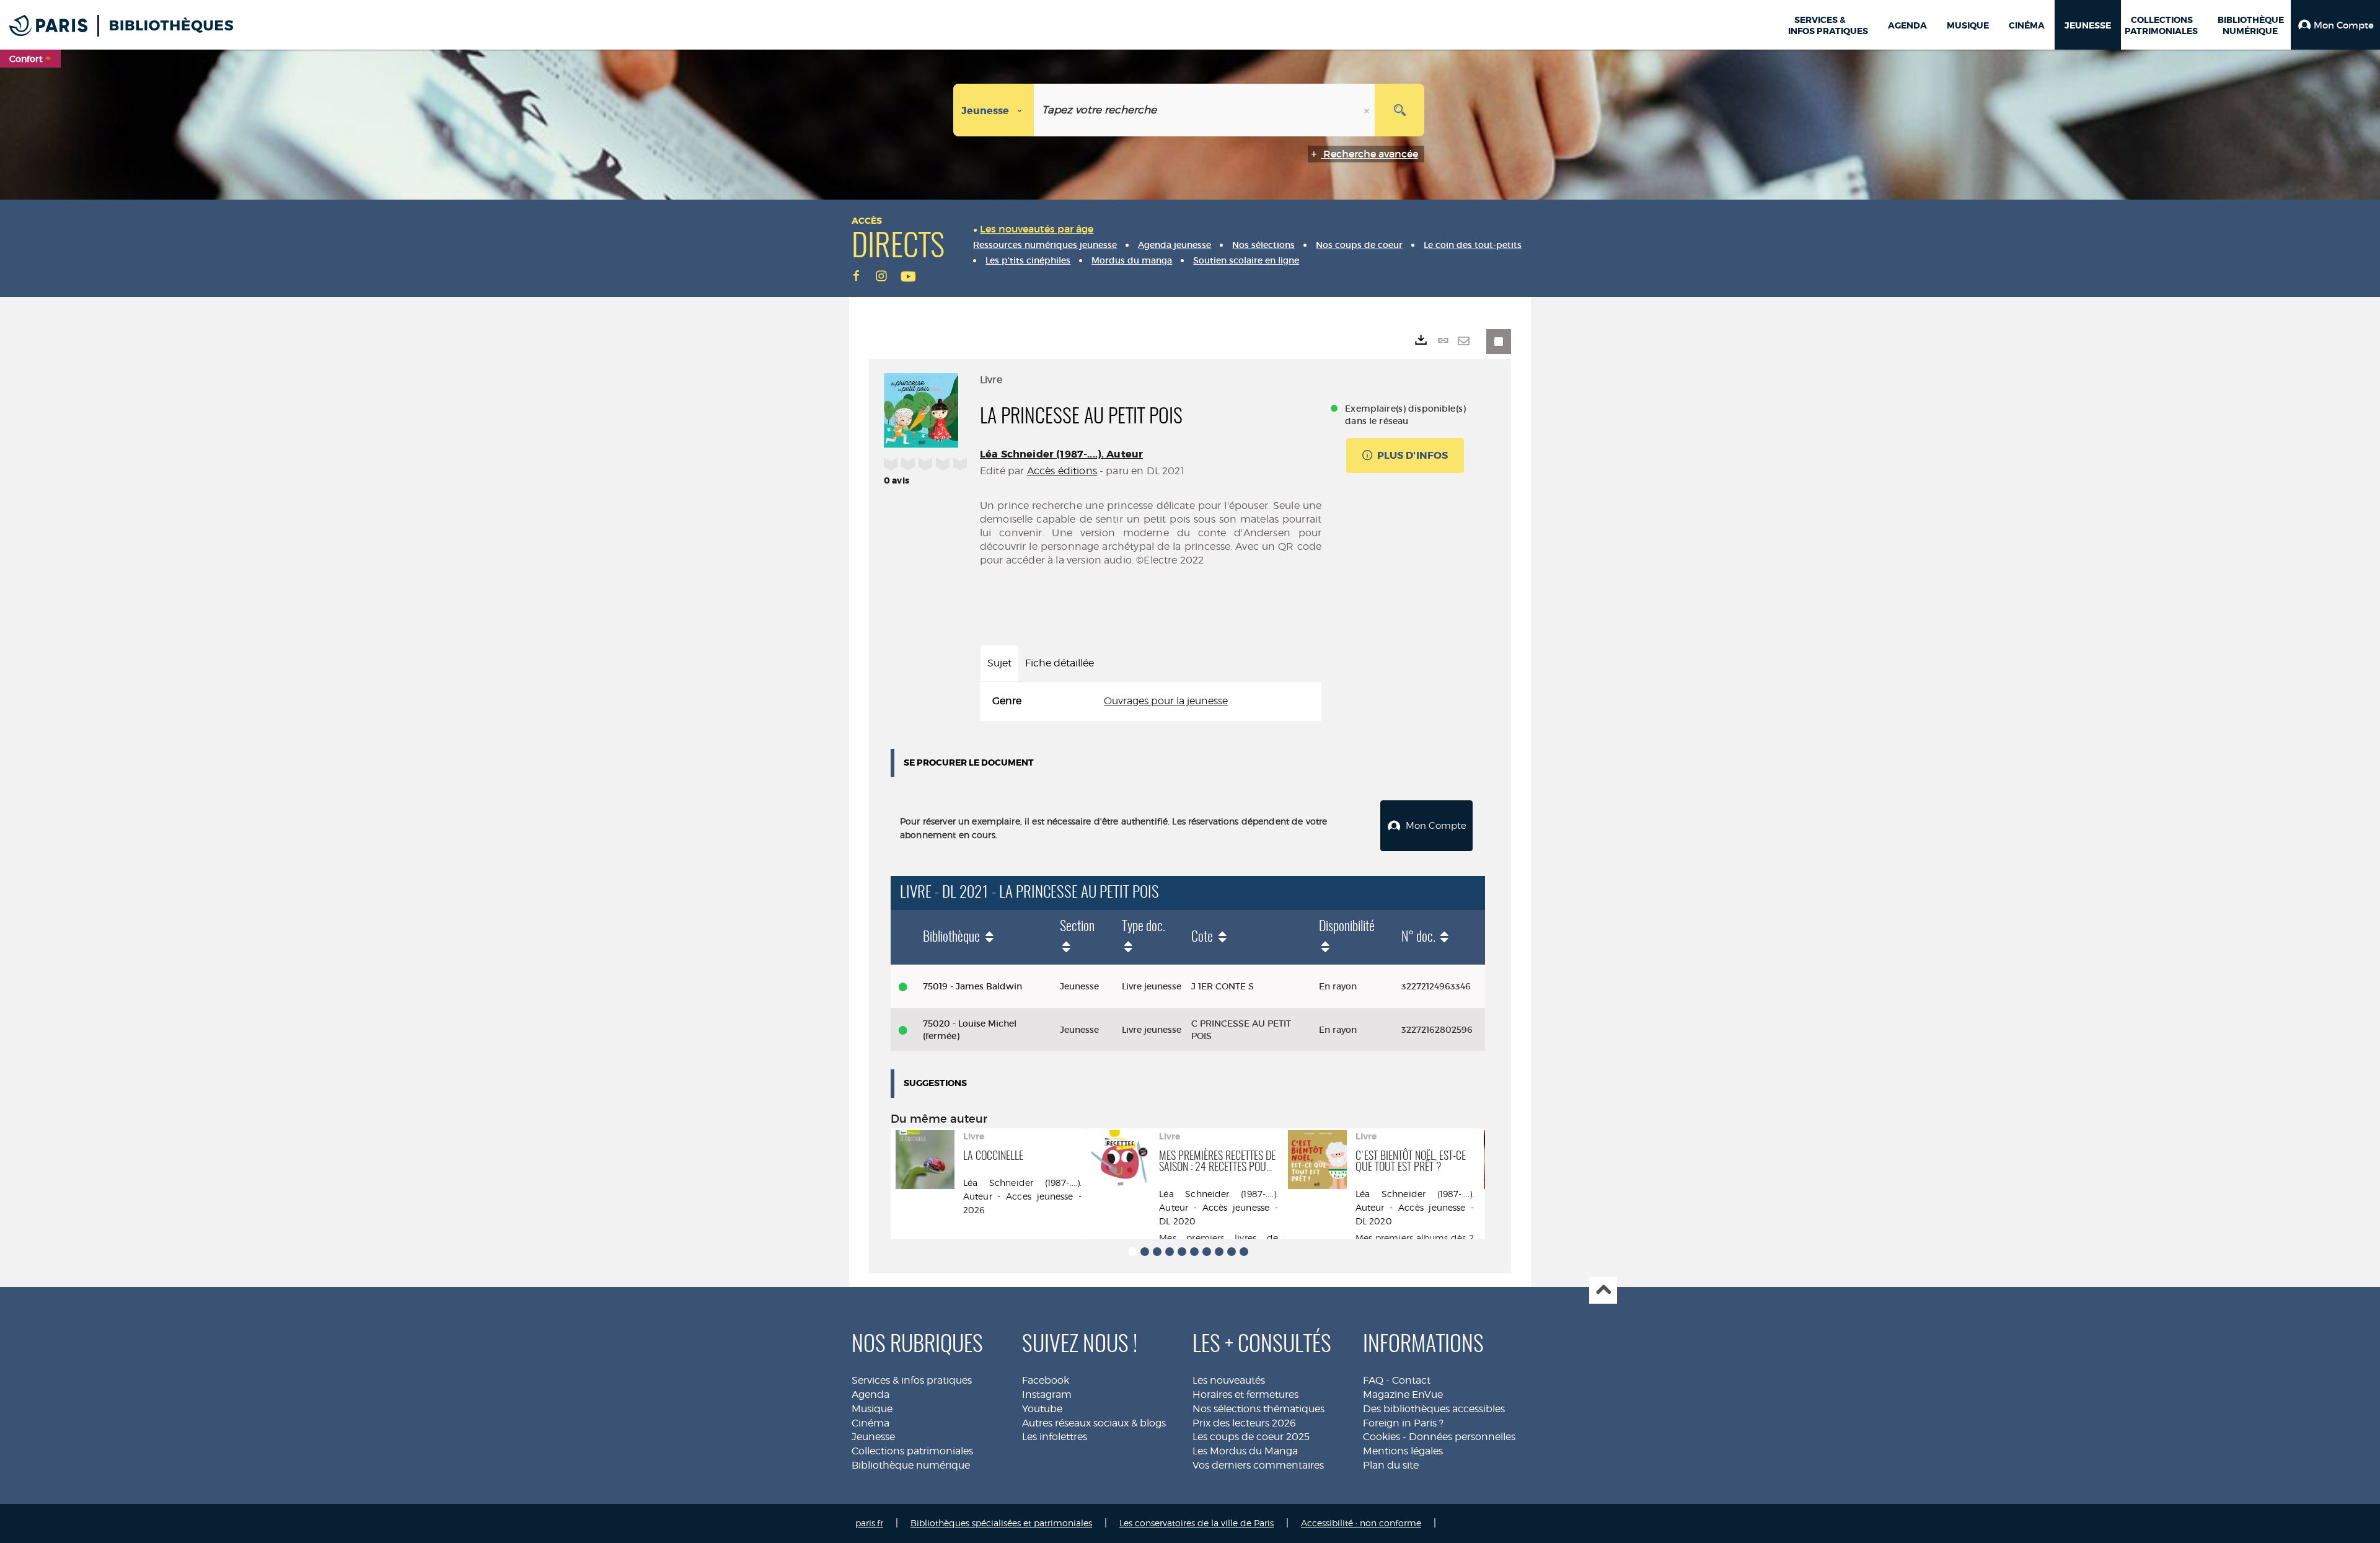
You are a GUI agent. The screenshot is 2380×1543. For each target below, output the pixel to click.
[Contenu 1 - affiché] (1132, 1252)
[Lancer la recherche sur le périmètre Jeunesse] (1399, 110)
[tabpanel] (1151, 701)
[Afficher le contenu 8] (1219, 1252)
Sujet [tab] (999, 663)
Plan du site (1391, 1465)
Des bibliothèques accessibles (1434, 1409)
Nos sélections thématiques (1258, 1409)
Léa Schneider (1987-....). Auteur (1061, 454)
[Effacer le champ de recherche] (1368, 110)
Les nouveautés (1229, 1380)
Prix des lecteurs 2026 (1244, 1423)
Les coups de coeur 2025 (1251, 1437)
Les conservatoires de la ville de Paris (1197, 1523)
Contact (1411, 1380)
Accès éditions (1062, 471)
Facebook (1046, 1380)
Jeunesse (873, 1437)
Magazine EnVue (1403, 1395)
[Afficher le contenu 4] (1170, 1252)
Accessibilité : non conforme (1361, 1523)
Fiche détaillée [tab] (1060, 663)
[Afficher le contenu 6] (1194, 1252)
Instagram (1047, 1395)
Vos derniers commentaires (1258, 1465)
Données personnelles (1462, 1437)
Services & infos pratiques (912, 1380)
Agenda (870, 1395)
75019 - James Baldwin (972, 986)
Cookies (1382, 1437)
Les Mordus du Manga (1245, 1451)
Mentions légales (1403, 1451)
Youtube (1042, 1409)
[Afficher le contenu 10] (1244, 1252)
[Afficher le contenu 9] (1232, 1252)
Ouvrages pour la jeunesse (1166, 701)
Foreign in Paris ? (1403, 1423)
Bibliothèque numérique (911, 1465)
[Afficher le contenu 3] (1157, 1252)
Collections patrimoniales (912, 1451)
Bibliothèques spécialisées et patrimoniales (1001, 1523)
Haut (1603, 1290)
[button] (2335, 25)
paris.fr (869, 1523)
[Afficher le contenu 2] (1145, 1252)
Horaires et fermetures (1245, 1395)
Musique (872, 1409)
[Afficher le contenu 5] (1182, 1252)
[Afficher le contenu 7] (1207, 1252)
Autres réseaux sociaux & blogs (1094, 1423)
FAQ (1373, 1380)
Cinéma (870, 1423)
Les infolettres (1055, 1437)
